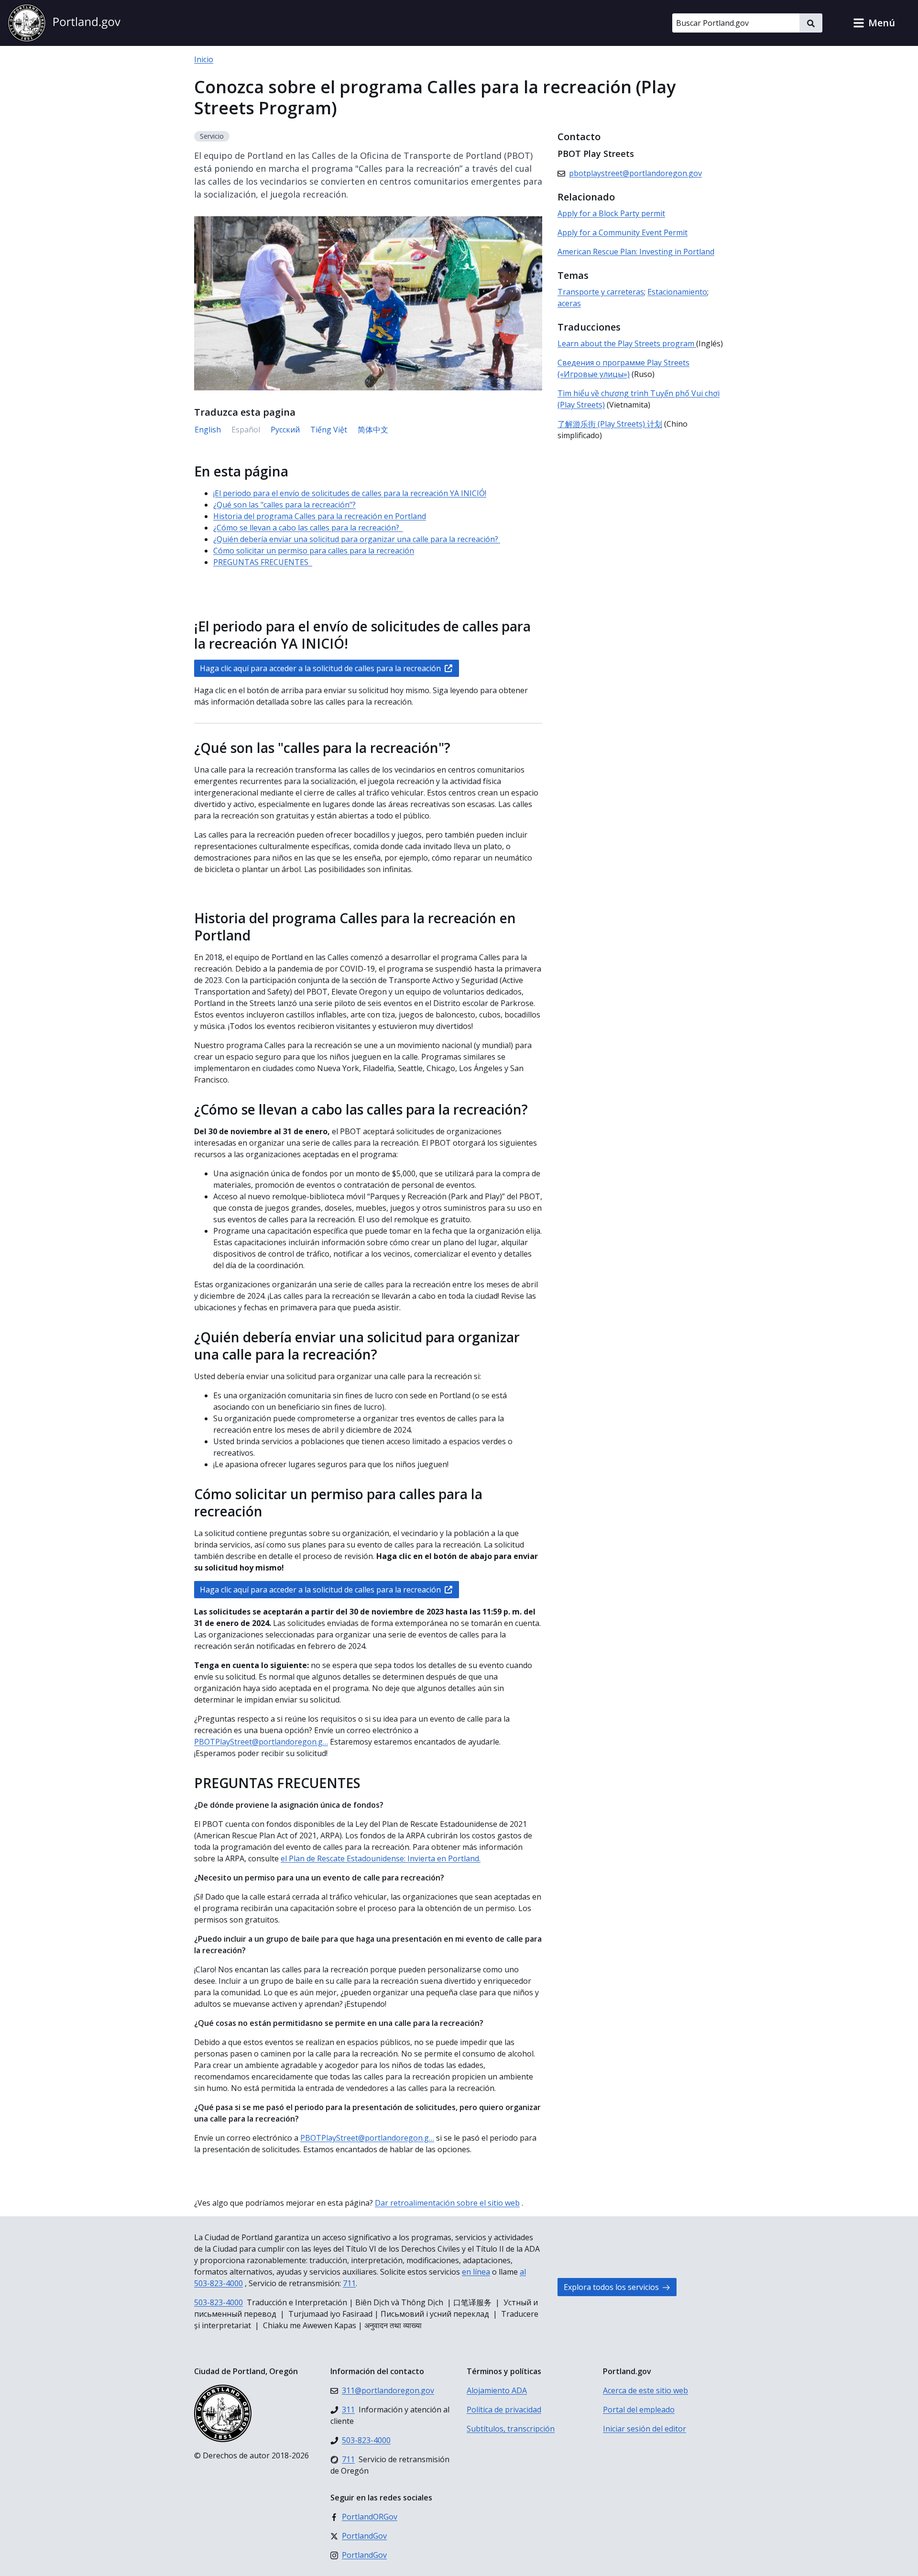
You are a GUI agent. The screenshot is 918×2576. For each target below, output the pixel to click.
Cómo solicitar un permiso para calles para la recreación (314, 551)
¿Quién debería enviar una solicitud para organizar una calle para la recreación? (357, 539)
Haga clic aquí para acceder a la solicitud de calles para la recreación (320, 668)
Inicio (204, 59)
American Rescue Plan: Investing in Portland (636, 252)
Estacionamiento (677, 292)
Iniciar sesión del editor (645, 2429)
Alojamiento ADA (497, 2390)
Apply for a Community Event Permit (623, 232)
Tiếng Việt (329, 430)
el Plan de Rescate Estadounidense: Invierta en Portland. (381, 1858)
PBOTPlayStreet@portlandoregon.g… (261, 1742)
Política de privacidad (504, 2410)
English (208, 430)
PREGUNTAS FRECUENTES (263, 562)
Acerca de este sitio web (645, 2390)
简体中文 (373, 430)
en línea (476, 2272)
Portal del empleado (639, 2410)
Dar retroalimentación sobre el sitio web (447, 2203)
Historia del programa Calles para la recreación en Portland (320, 516)
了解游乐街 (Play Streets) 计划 (610, 424)
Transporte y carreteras (601, 292)
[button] (874, 23)
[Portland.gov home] (64, 23)
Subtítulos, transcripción (511, 2429)
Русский (285, 430)
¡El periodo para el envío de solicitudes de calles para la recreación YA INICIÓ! (350, 493)
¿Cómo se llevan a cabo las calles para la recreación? (308, 528)
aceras (569, 303)
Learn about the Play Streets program (627, 343)
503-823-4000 (219, 2302)
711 (349, 2283)
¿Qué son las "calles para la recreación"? (284, 505)
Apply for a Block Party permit (611, 213)
